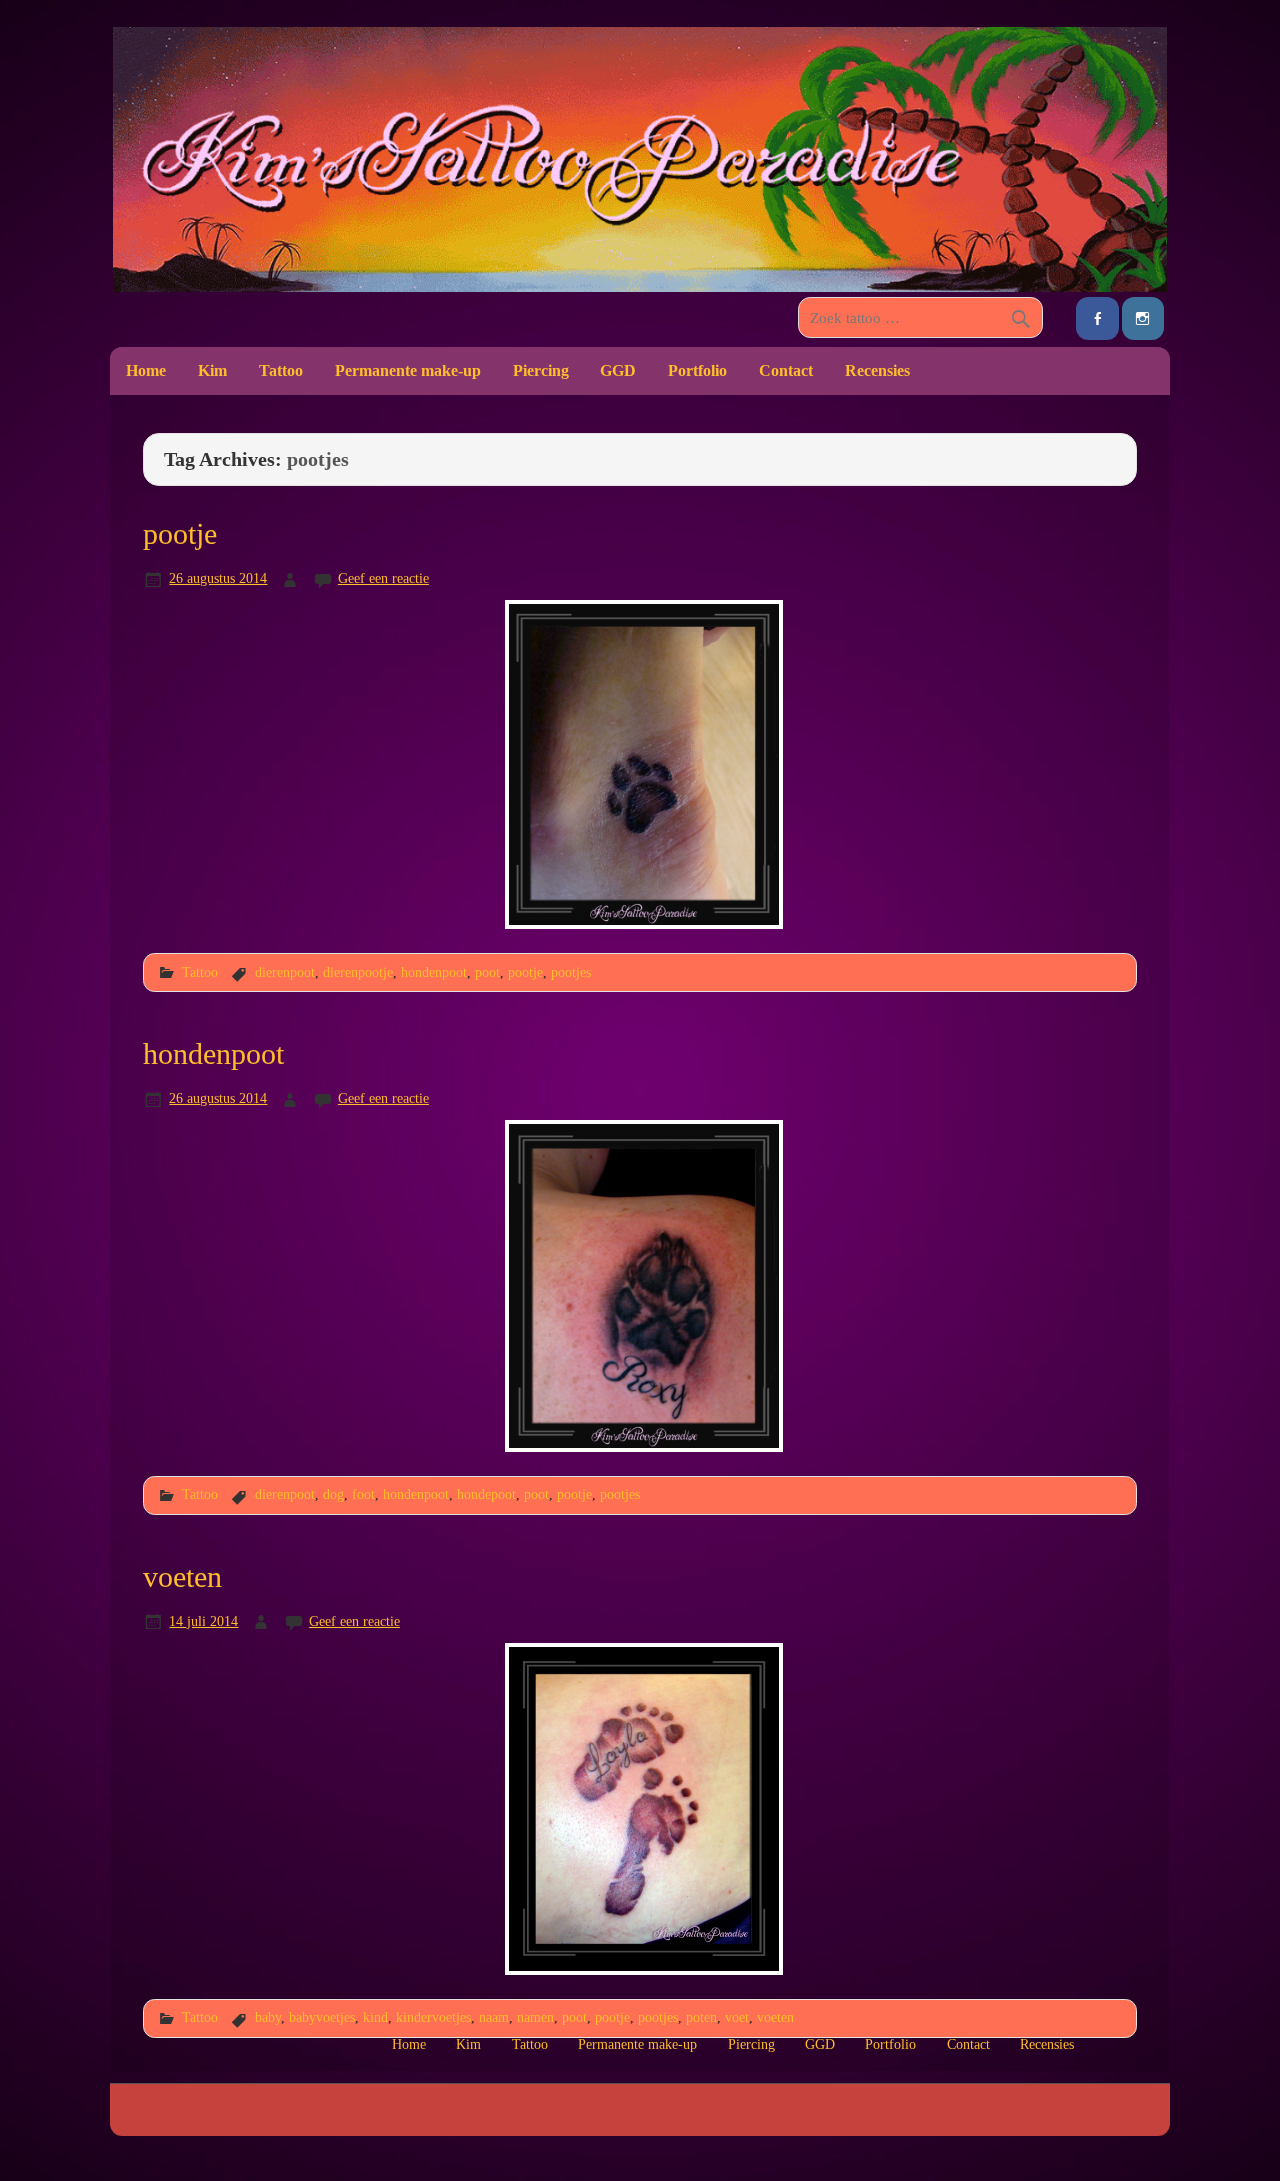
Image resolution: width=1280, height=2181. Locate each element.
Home (146, 370)
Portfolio (697, 370)
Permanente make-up (408, 370)
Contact (786, 370)
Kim (212, 370)
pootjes (571, 972)
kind (375, 2017)
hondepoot (486, 1494)
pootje (180, 534)
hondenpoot (434, 972)
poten (701, 2017)
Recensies (877, 370)
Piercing (541, 370)
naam (494, 2017)
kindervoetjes (433, 2017)
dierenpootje (358, 972)
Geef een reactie (383, 578)
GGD (618, 370)
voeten (182, 1577)
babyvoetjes (322, 2017)
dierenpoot (285, 972)
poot (487, 972)
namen (535, 2017)
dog (333, 1494)
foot (363, 1494)
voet (737, 2017)
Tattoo (281, 370)
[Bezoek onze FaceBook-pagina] (1097, 318)
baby (268, 2017)
